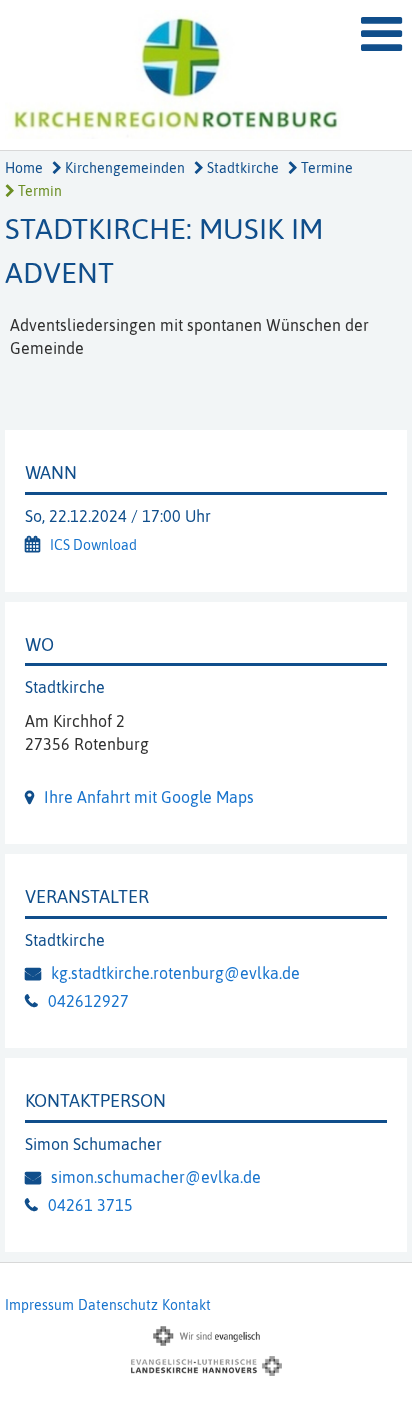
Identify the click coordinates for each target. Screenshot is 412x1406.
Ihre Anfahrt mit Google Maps (149, 797)
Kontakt (186, 1305)
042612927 (88, 1001)
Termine (325, 168)
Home (24, 168)
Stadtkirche (241, 168)
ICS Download (93, 545)
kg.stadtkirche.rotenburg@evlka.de (175, 973)
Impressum (39, 1305)
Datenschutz (118, 1305)
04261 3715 (90, 1205)
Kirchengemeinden (123, 168)
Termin (38, 191)
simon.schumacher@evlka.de (156, 1177)
